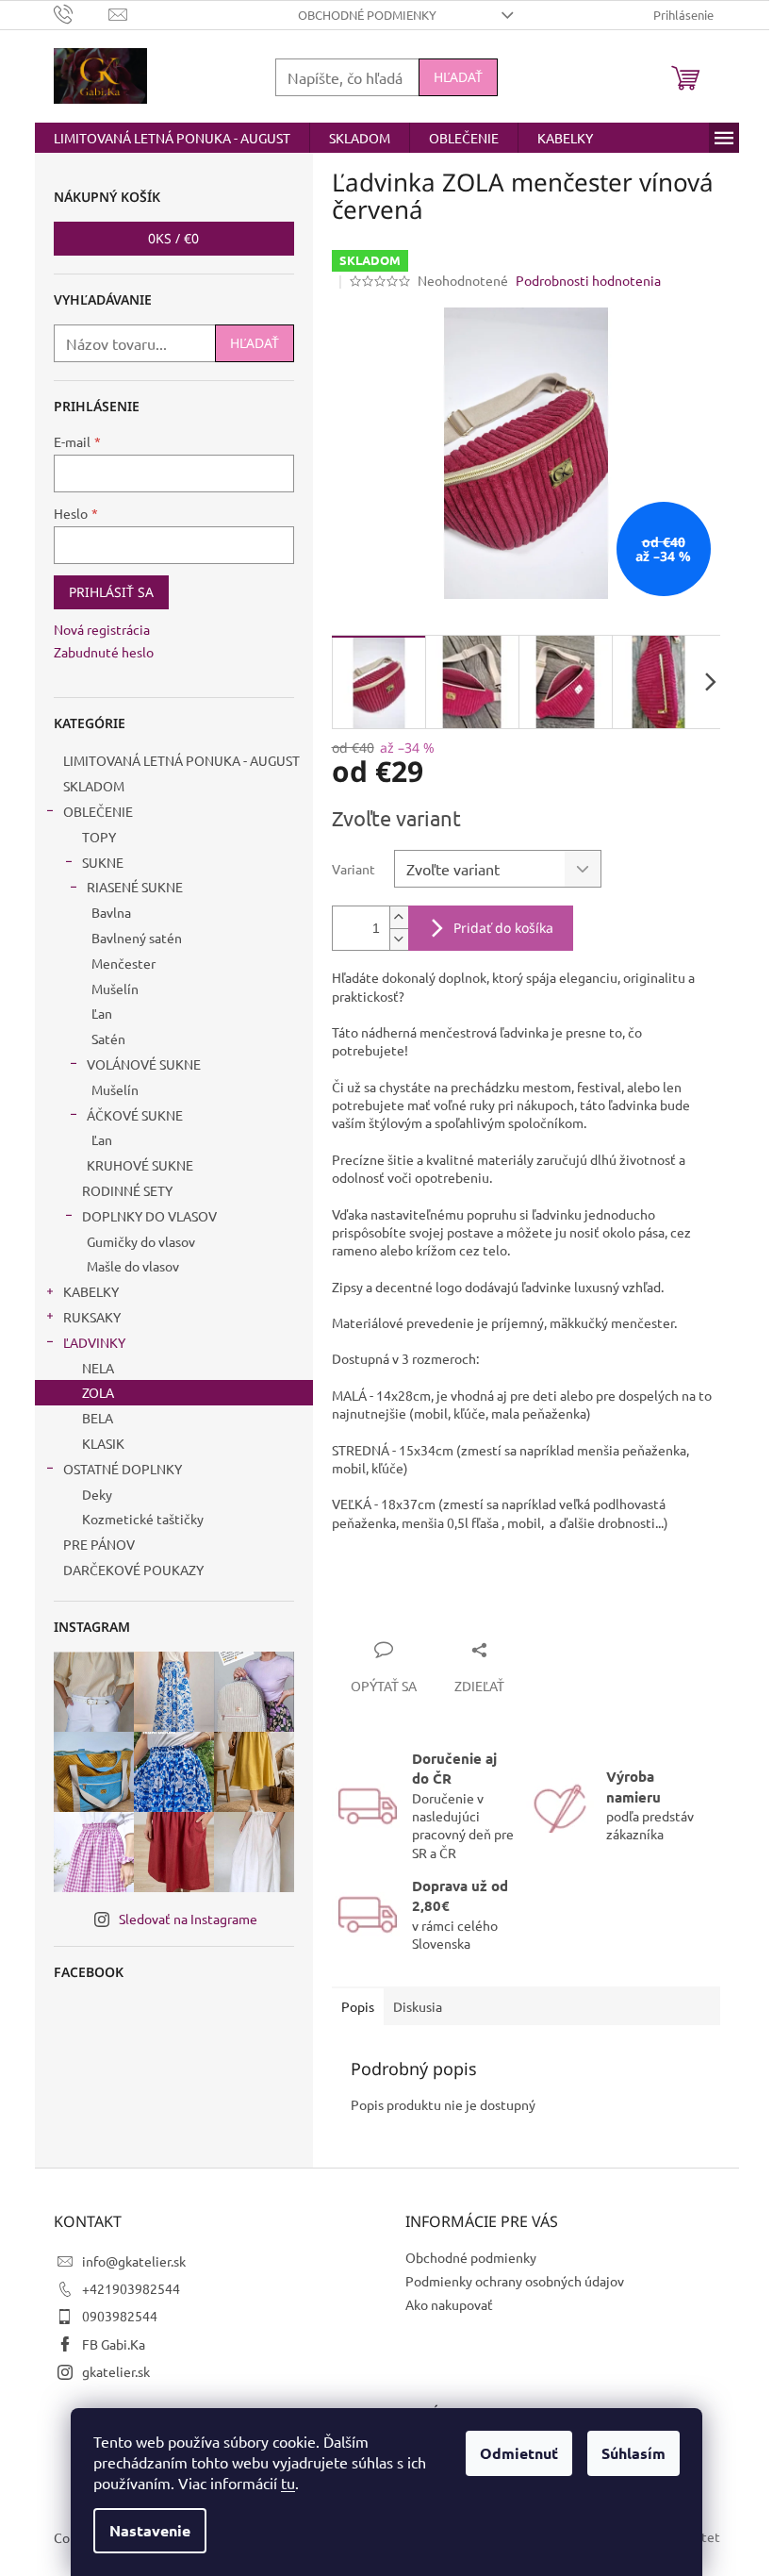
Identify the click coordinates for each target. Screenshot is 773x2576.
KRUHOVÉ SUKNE (140, 1165)
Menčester (123, 963)
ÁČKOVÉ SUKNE (135, 1115)
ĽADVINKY (94, 1342)
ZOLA (98, 1392)
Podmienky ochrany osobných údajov (515, 2281)
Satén (108, 1039)
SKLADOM (94, 786)
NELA (98, 1368)
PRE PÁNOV (99, 1544)
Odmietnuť (519, 2453)
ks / (173, 238)
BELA (98, 1418)
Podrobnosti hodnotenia (588, 280)
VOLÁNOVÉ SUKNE (144, 1064)
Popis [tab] (358, 2006)
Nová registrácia (102, 629)
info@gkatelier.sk (134, 2261)
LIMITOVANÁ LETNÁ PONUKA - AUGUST (181, 760)
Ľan (102, 1013)
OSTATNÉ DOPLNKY (123, 1469)
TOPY (99, 837)
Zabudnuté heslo (104, 652)
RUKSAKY (92, 1317)
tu (288, 2483)
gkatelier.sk (116, 2371)
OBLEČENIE (98, 811)
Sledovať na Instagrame (188, 1919)
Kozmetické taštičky (143, 1519)
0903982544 (120, 2316)
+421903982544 (131, 2288)
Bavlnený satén (137, 938)
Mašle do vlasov (133, 1266)
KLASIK (103, 1443)
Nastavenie (150, 2530)
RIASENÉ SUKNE (135, 887)
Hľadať (458, 77)
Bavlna (111, 912)
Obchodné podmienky (367, 15)
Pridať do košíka (503, 928)
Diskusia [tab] (418, 2006)
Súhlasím (633, 2453)
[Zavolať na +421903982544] (82, 13)
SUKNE (103, 862)
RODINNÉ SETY (127, 1190)
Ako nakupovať (449, 2304)
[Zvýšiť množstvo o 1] (399, 917)
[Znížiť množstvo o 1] (399, 939)
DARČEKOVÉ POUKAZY (133, 1570)
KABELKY (91, 1291)
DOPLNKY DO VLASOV (149, 1216)
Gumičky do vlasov (141, 1241)
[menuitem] (172, 138)
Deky (97, 1494)
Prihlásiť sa (111, 592)
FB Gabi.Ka (114, 2344)
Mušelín (115, 989)
